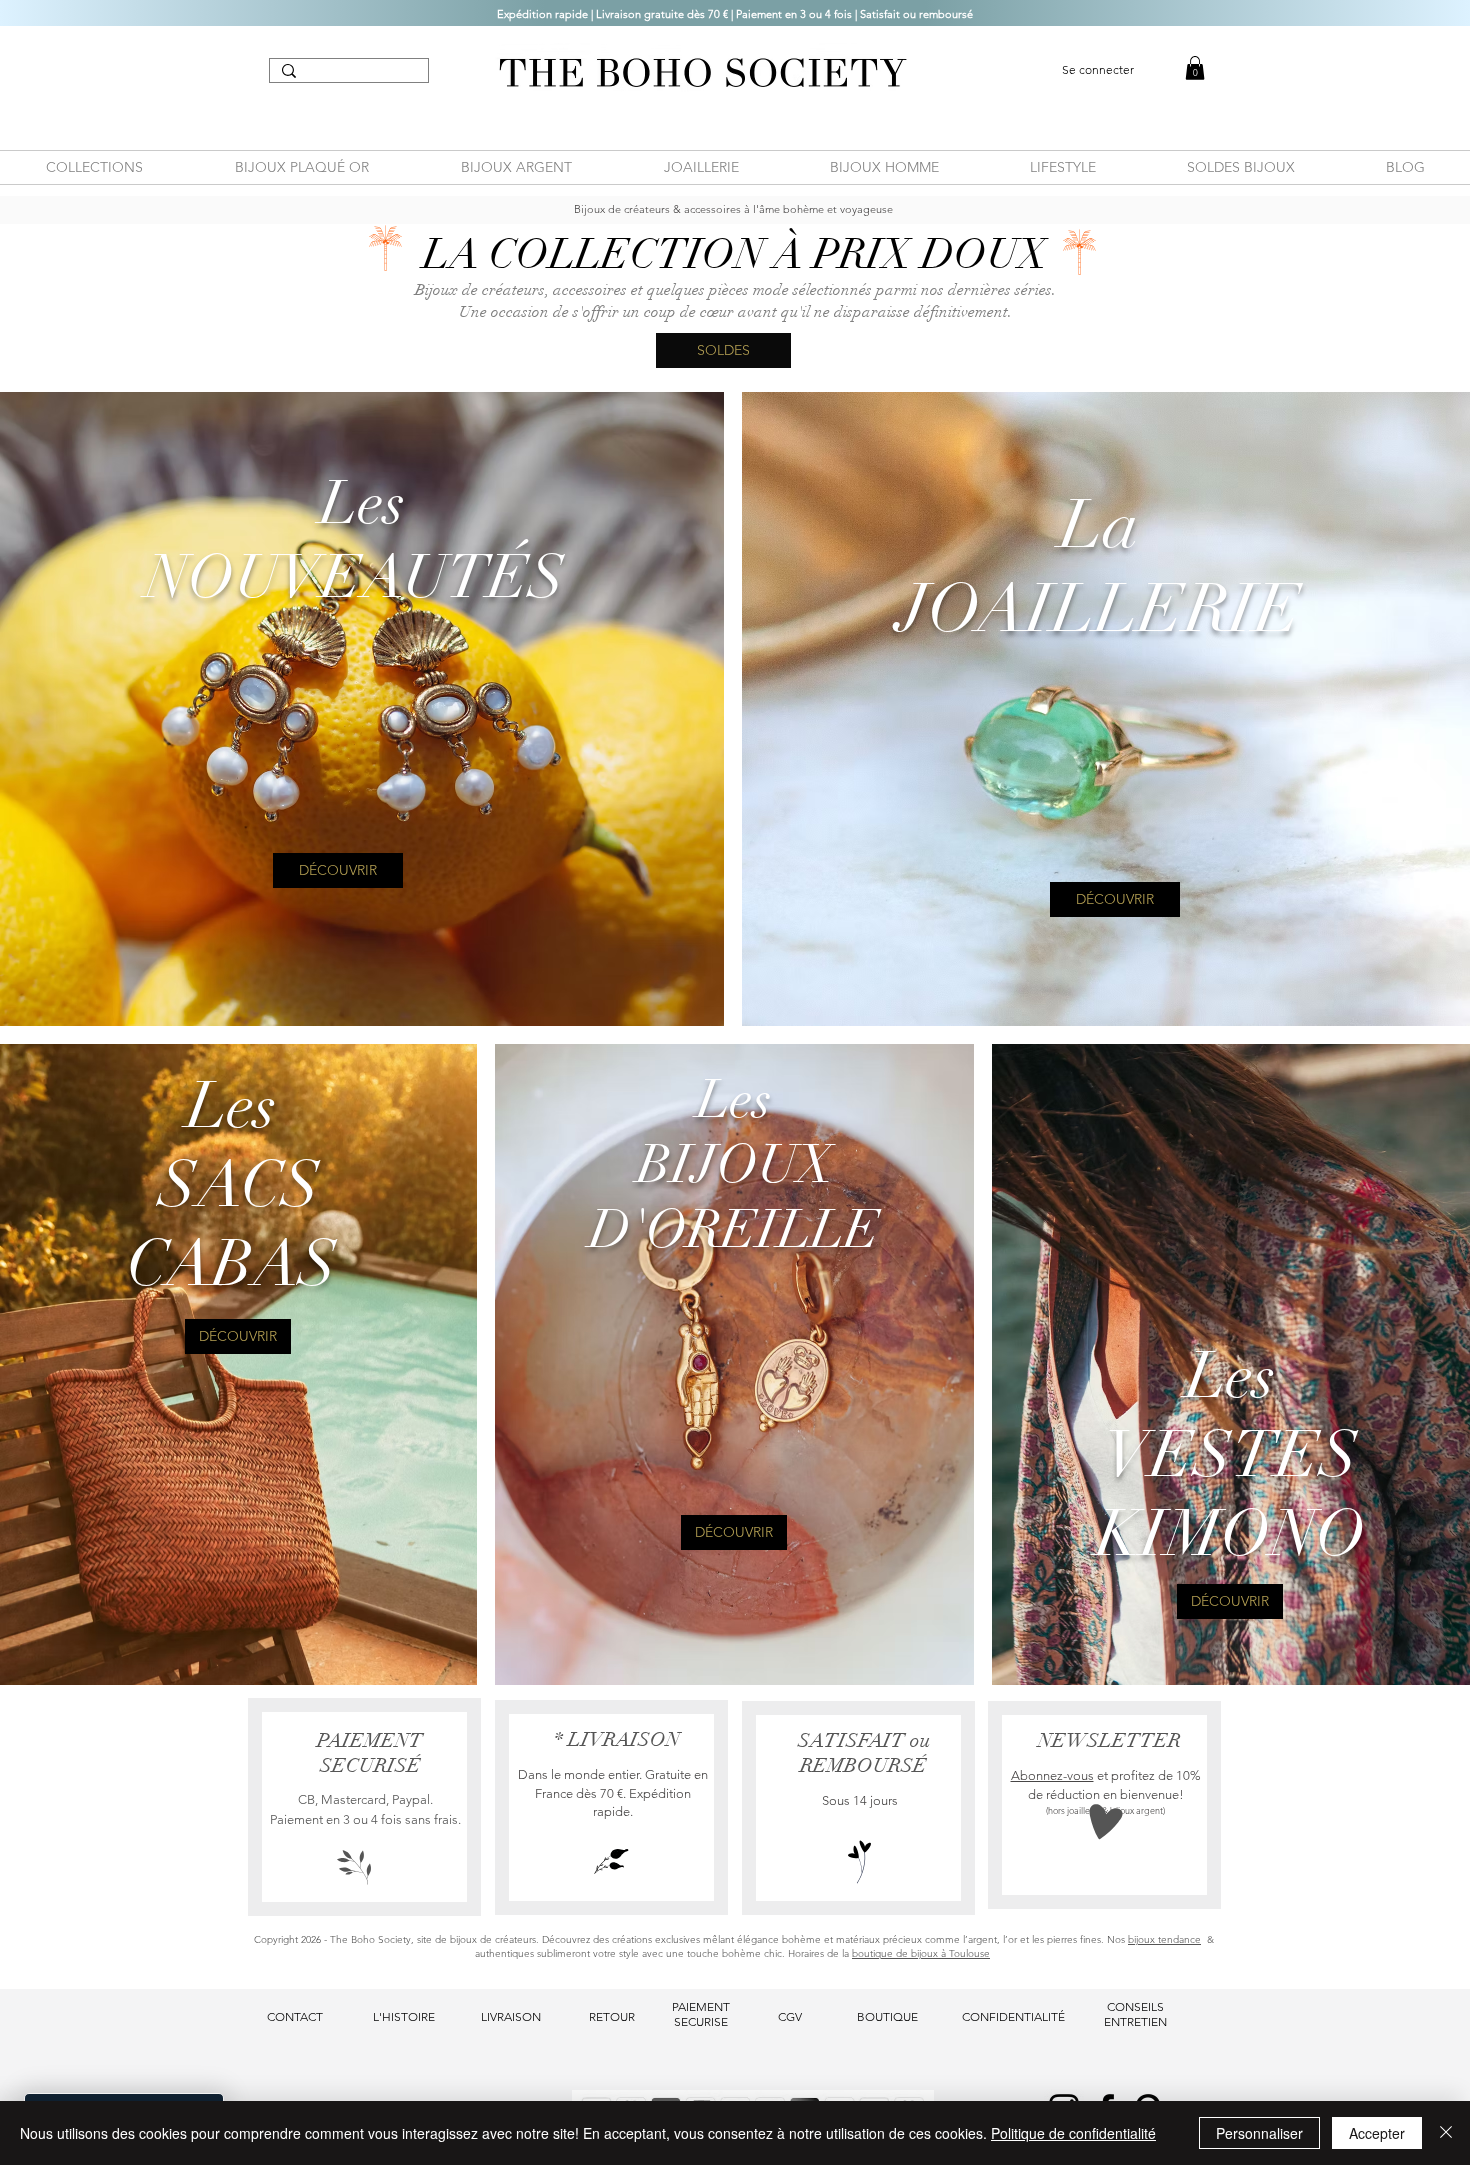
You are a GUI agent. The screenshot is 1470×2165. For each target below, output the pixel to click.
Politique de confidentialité (1073, 2133)
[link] (1195, 68)
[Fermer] (1446, 2133)
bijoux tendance (1164, 1939)
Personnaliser (1259, 2133)
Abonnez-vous (1052, 1775)
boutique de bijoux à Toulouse (921, 1953)
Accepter (1377, 2133)
